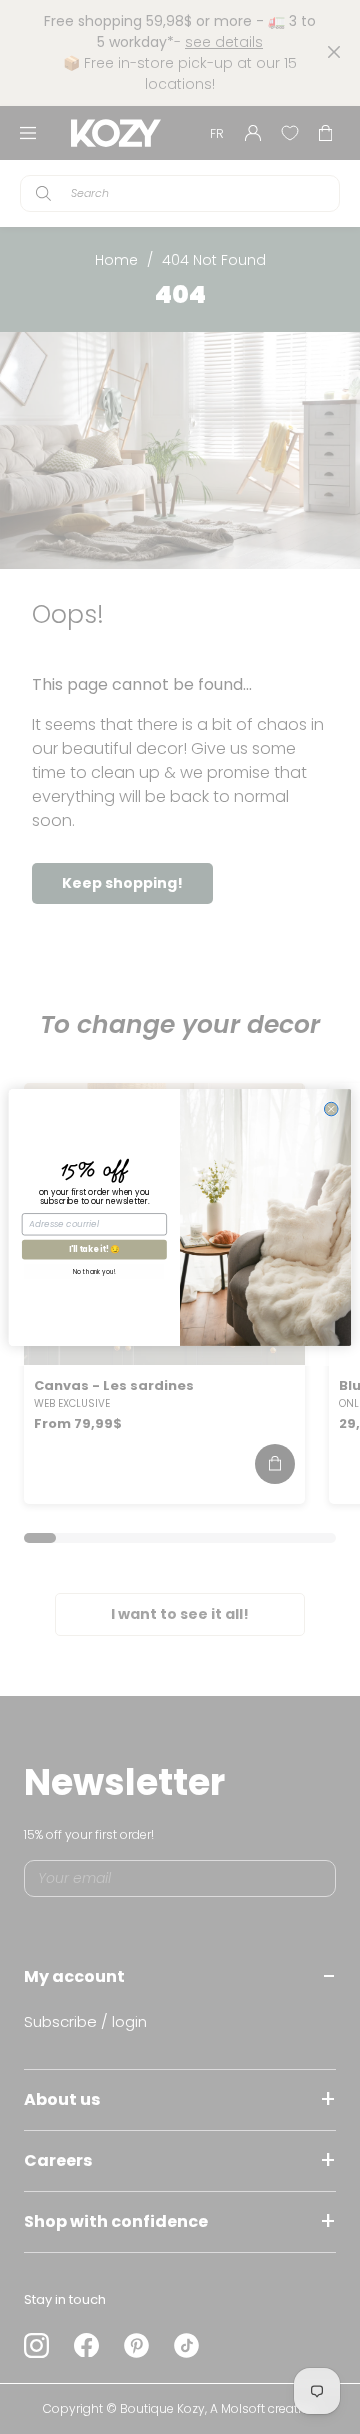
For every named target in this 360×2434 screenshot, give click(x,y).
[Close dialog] (331, 1109)
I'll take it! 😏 (94, 1248)
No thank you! (94, 1271)
